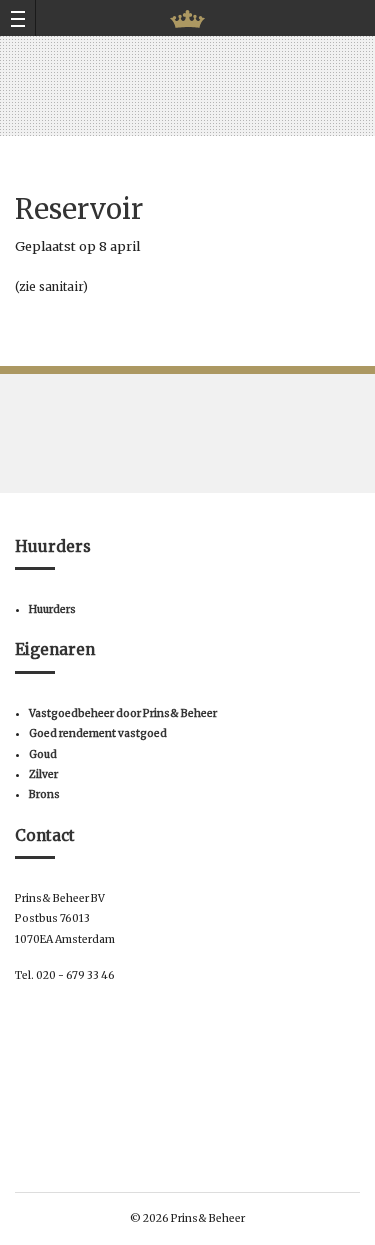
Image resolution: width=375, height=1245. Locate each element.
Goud (43, 754)
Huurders (52, 609)
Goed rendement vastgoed (98, 733)
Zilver (43, 774)
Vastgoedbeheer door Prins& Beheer (123, 713)
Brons (44, 794)
